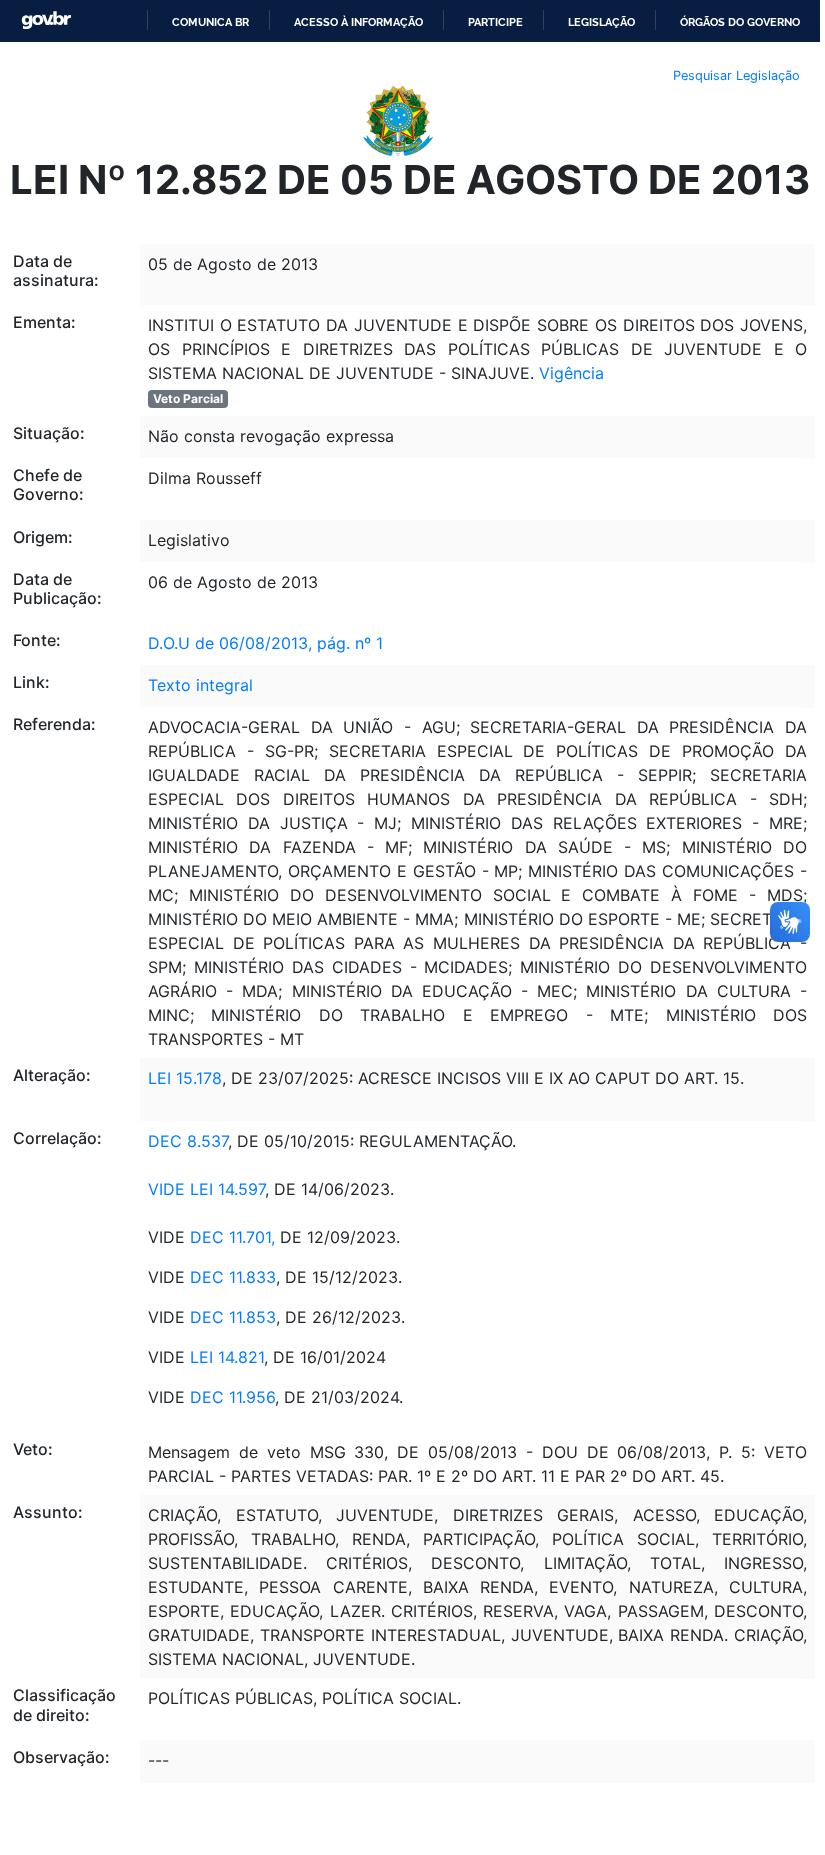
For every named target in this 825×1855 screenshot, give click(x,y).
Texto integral (200, 685)
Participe (495, 22)
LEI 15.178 (185, 1078)
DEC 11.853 (233, 1317)
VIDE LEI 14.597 (206, 1189)
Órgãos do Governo (740, 22)
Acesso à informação (358, 22)
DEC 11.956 (232, 1397)
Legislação (601, 22)
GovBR (46, 20)
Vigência (571, 373)
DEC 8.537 (188, 1141)
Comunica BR (210, 22)
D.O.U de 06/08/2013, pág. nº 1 (265, 643)
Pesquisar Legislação (736, 75)
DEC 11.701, (232, 1237)
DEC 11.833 (233, 1277)
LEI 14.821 (227, 1357)
